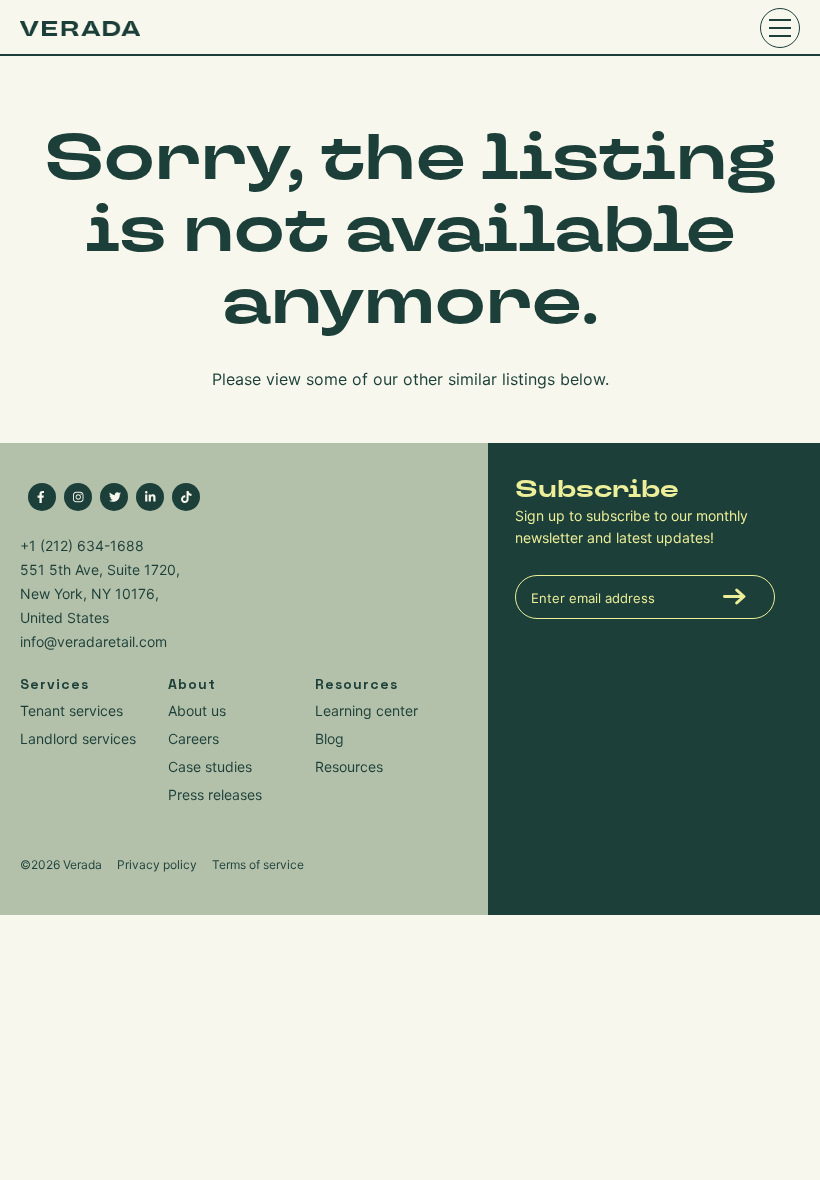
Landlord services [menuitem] (78, 738)
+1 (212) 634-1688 (82, 545)
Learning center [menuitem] (366, 710)
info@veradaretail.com (93, 641)
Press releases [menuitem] (215, 794)
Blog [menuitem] (329, 738)
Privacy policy (157, 864)
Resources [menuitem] (349, 766)
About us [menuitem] (197, 710)
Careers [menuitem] (193, 738)
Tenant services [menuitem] (71, 710)
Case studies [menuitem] (210, 766)
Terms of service (258, 864)
